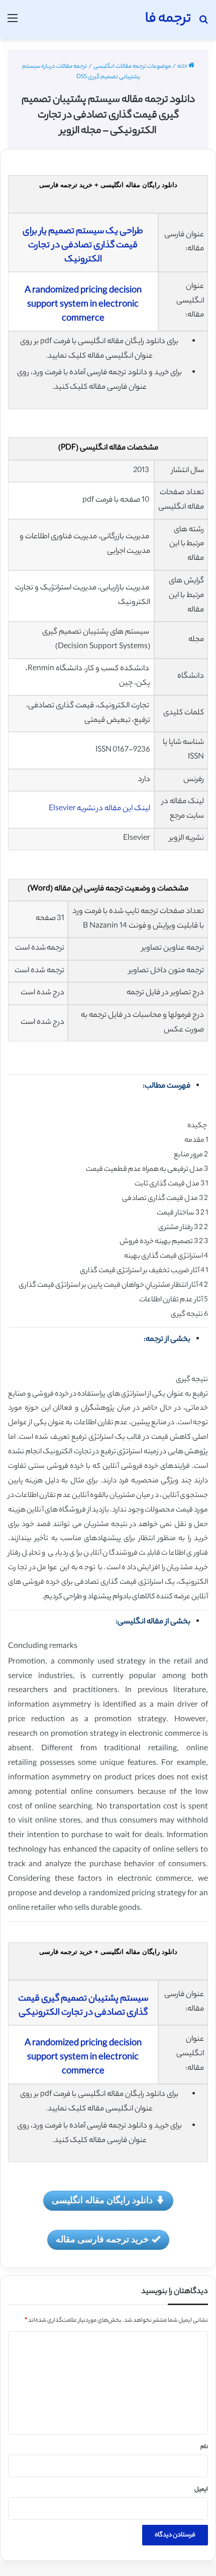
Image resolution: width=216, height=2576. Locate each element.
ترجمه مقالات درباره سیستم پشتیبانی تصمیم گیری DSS (81, 72)
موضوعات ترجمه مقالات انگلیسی (132, 67)
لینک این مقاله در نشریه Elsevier (99, 809)
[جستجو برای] (203, 23)
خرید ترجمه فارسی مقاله (102, 2239)
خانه (183, 67)
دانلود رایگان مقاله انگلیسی (102, 2200)
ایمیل (201, 2490)
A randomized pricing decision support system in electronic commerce (83, 305)
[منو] (13, 23)
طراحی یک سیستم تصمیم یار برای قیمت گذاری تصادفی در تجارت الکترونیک (83, 246)
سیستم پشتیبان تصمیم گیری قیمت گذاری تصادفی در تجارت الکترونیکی (83, 2006)
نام (204, 2447)
